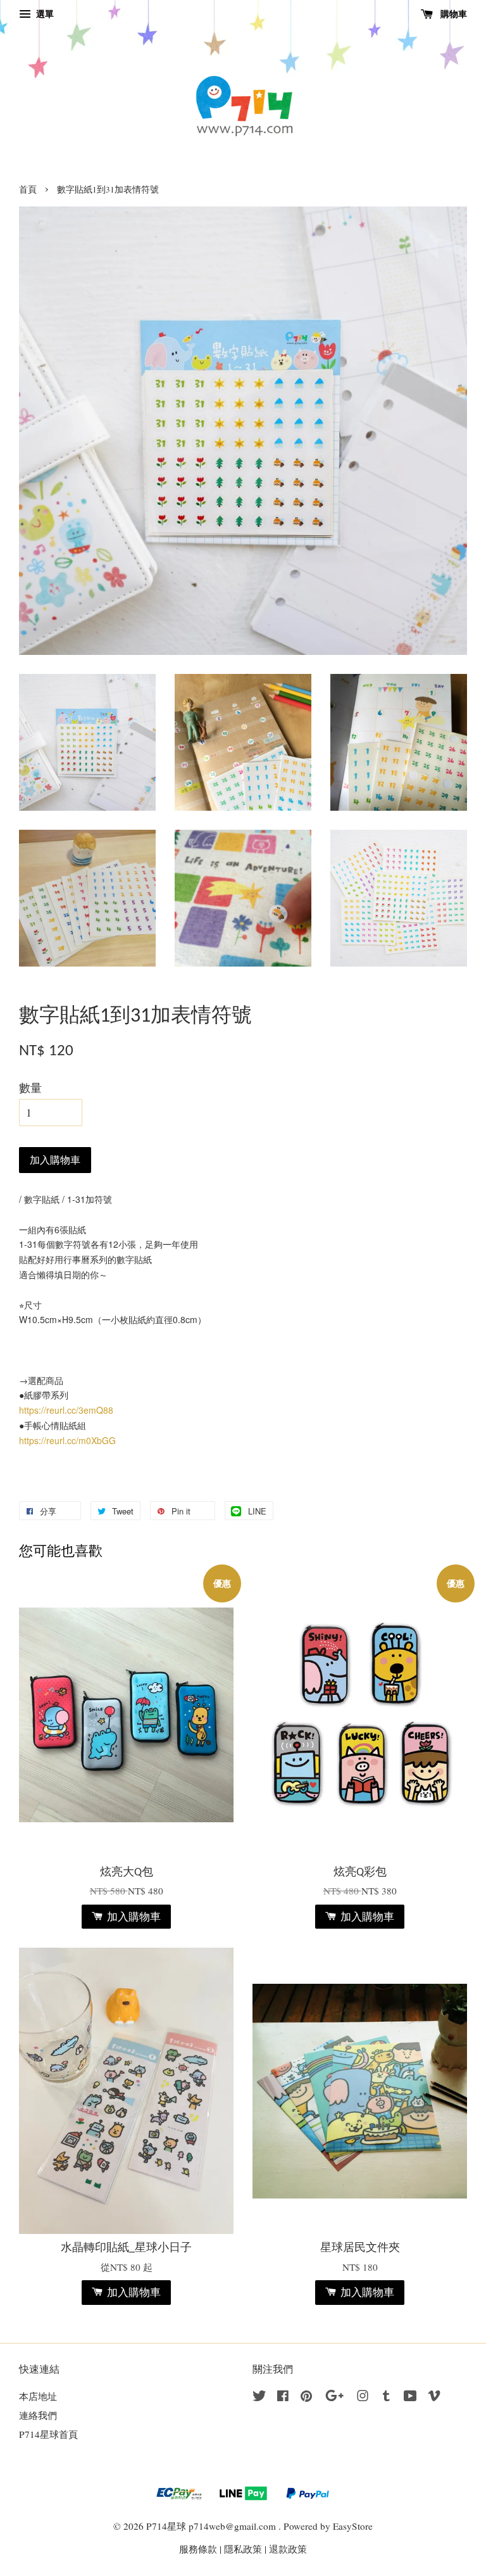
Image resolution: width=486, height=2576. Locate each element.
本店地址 (38, 2396)
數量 (30, 1088)
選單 (44, 14)
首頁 (28, 189)
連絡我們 (38, 2415)
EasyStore (353, 2526)
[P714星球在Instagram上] (363, 2397)
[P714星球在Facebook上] (283, 2397)
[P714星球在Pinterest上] (306, 2397)
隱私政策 (243, 2549)
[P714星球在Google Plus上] (334, 2397)
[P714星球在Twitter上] (259, 2397)
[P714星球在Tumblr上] (386, 2397)
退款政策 (288, 2549)
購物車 (452, 14)
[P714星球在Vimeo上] (434, 2397)
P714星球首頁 (48, 2434)
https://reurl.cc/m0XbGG (67, 1440)
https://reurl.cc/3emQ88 (66, 1410)
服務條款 (198, 2549)
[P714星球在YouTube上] (410, 2397)
